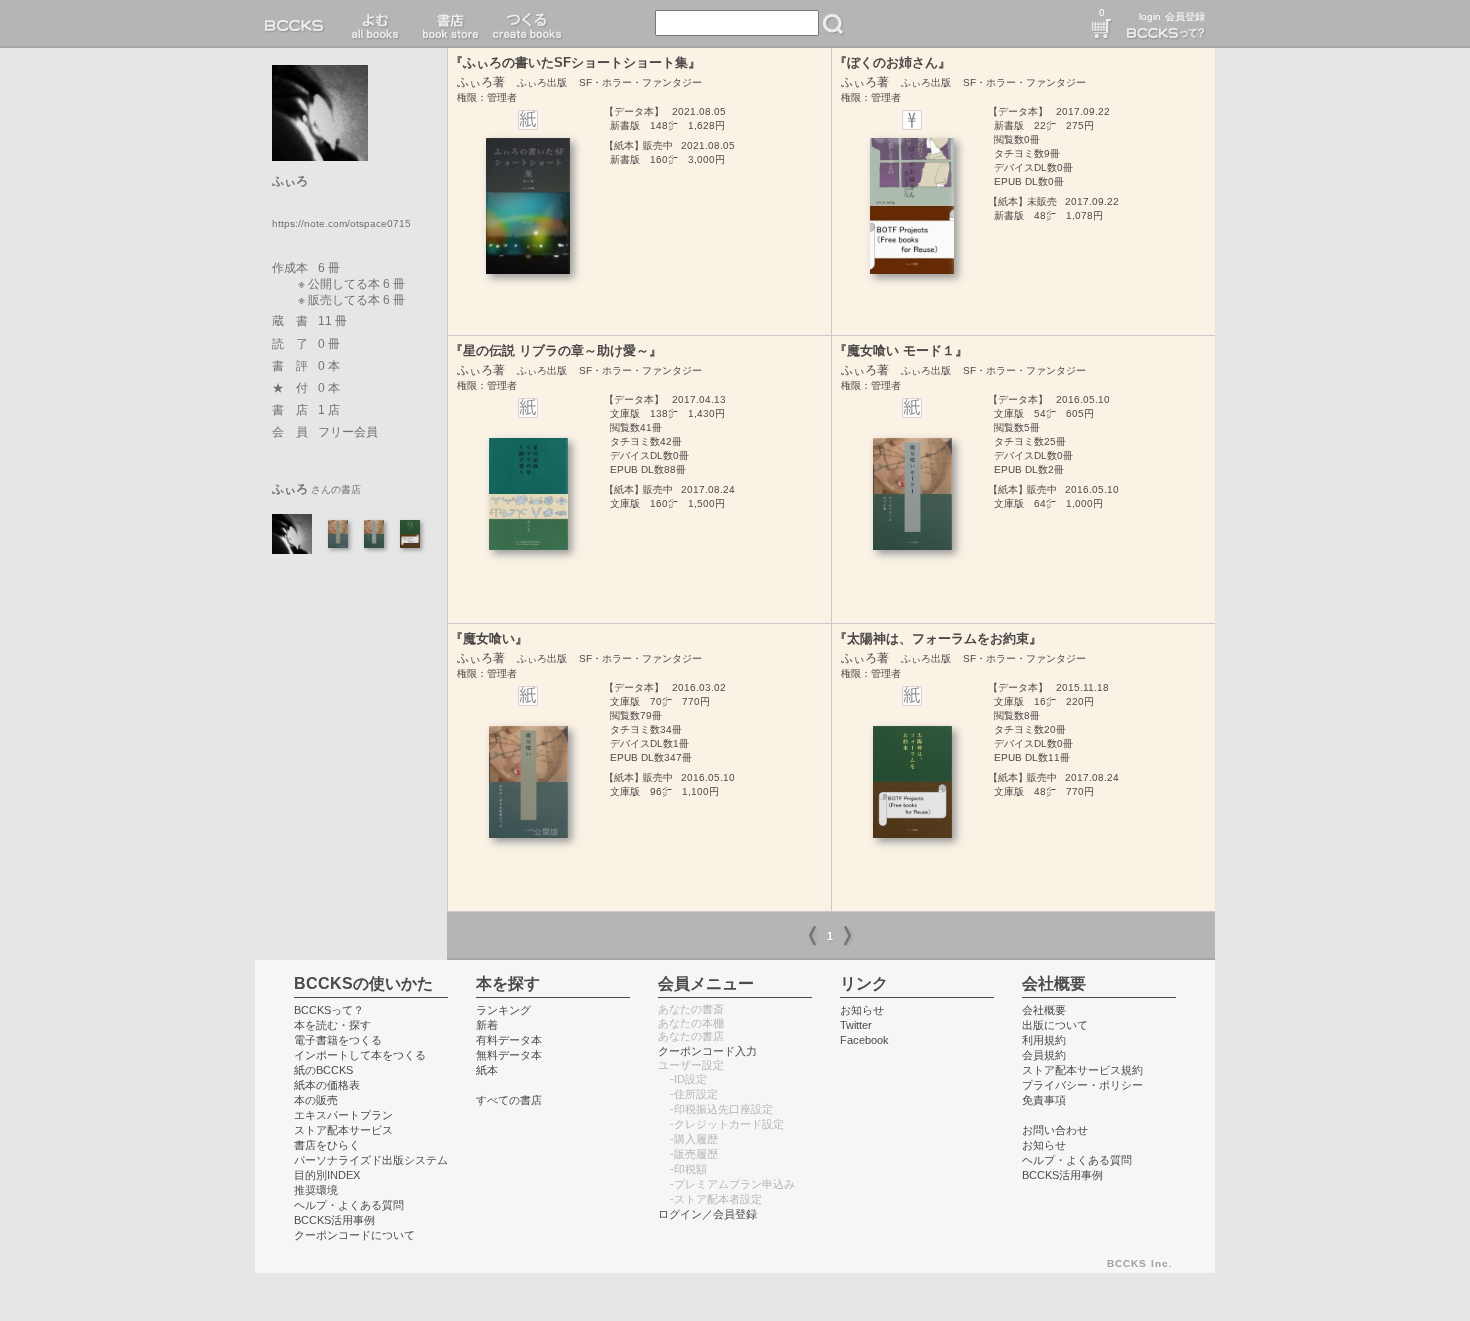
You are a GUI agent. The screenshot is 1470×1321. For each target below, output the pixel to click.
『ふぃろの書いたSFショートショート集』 (575, 62)
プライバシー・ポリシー (1082, 1085)
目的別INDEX (327, 1175)
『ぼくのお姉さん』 (892, 62)
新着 (487, 1025)
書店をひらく (327, 1145)
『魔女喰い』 (489, 638)
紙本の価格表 (327, 1085)
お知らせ (862, 1010)
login (1150, 16)
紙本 (487, 1070)
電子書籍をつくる (338, 1040)
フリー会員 (348, 432)
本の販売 (316, 1100)
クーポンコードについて (354, 1235)
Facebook (864, 1040)
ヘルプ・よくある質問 (349, 1205)
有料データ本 (509, 1040)
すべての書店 (509, 1100)
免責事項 (1044, 1100)
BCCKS (298, 24)
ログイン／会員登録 (707, 1214)
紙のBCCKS (323, 1070)
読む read (375, 24)
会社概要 (1044, 1010)
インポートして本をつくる (360, 1055)
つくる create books (526, 24)
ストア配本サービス (343, 1130)
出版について (1055, 1025)
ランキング (503, 1010)
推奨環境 (316, 1190)
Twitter (856, 1025)
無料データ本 (509, 1055)
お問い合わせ (1055, 1130)
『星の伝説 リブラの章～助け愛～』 (556, 350)
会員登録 (1185, 16)
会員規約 (1044, 1055)
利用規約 (1044, 1040)
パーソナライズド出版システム (371, 1160)
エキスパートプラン (343, 1115)
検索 (833, 24)
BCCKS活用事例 (334, 1220)
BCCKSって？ (329, 1010)
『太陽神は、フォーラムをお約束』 (938, 638)
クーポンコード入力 (707, 1051)
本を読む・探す (332, 1025)
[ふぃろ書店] (292, 533)
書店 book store (447, 24)
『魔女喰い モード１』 (901, 350)
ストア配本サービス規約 (1082, 1070)
